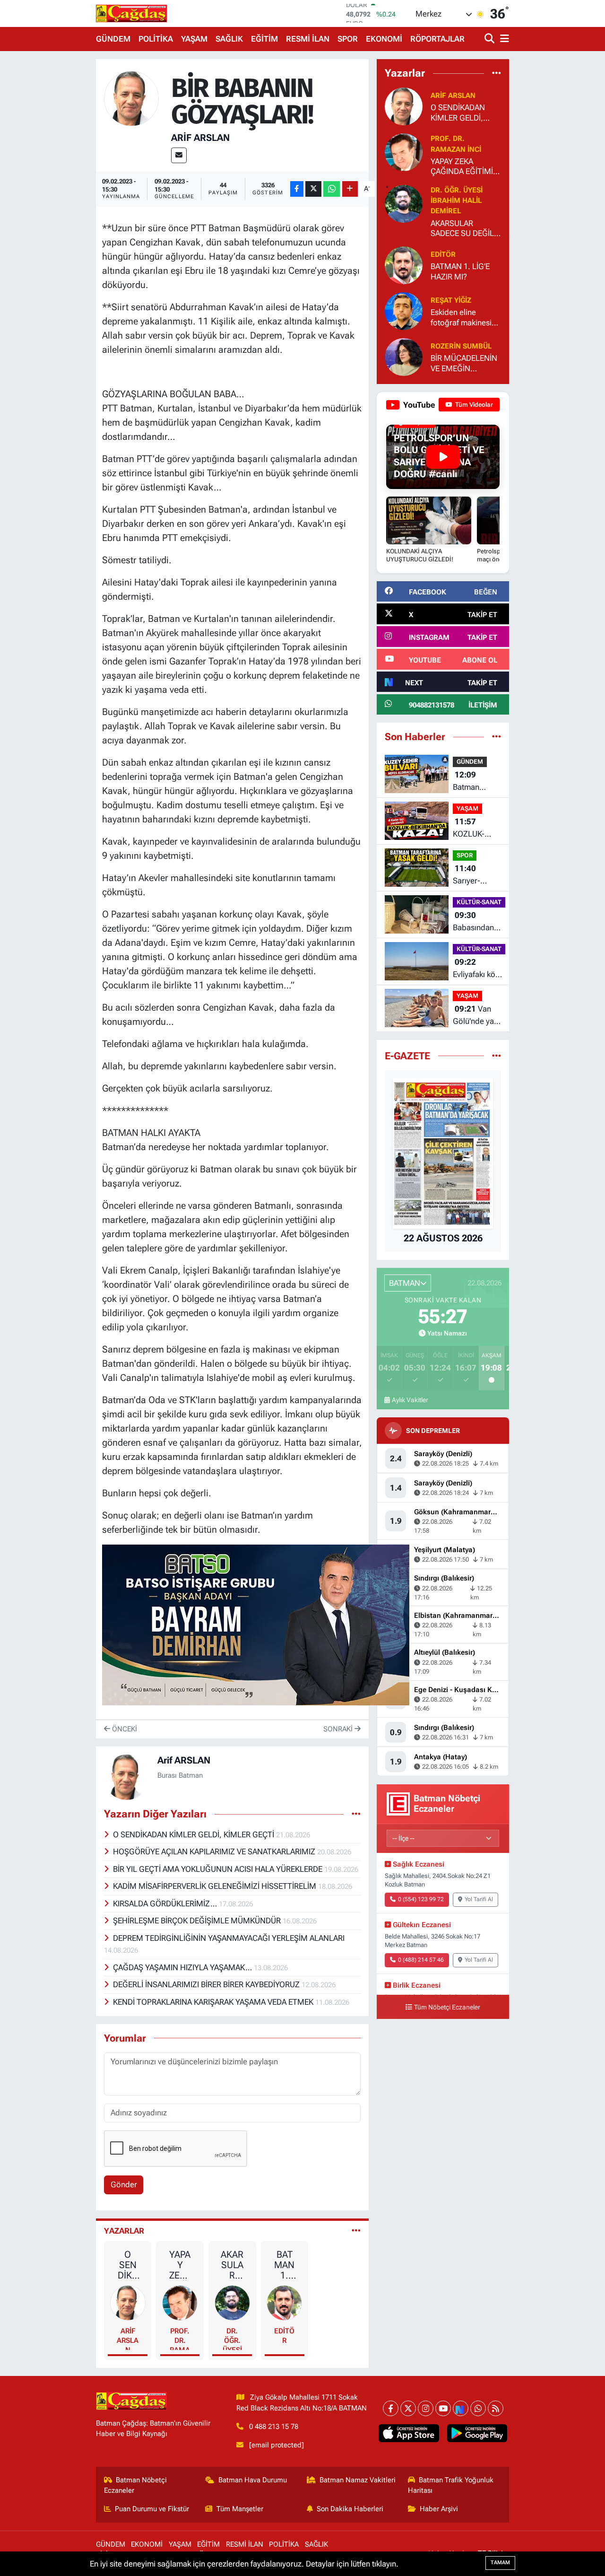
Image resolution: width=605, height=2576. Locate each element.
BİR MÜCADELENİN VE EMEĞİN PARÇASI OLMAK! (464, 363)
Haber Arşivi (439, 2509)
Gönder (124, 2184)
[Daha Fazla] (350, 189)
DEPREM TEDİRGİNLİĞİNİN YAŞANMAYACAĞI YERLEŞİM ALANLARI (229, 1938)
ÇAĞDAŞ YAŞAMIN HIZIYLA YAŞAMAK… (183, 1967)
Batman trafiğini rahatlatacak (474, 782)
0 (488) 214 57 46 (421, 1960)
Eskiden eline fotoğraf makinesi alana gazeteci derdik (461, 318)
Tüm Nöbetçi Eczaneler (447, 2007)
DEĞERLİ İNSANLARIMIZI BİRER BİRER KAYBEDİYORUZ (207, 1984)
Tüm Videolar (473, 405)
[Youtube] (443, 2408)
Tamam (500, 2563)
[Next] (461, 2408)
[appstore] (409, 2433)
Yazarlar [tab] (124, 2231)
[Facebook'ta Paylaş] (297, 189)
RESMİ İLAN (308, 39)
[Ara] (490, 39)
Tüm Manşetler (240, 2509)
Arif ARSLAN (200, 138)
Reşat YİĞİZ (451, 300)
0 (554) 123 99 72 (421, 1899)
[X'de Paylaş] (313, 189)
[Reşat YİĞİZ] (404, 311)
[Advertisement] (57, 201)
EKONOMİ (384, 39)
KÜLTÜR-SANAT (479, 902)
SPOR (348, 39)
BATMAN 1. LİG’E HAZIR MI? (285, 2265)
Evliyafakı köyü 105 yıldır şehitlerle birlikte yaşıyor (478, 969)
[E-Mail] (179, 155)
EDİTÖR (284, 2336)
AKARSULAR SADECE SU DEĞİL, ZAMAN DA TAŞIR (232, 2265)
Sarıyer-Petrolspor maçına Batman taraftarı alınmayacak (475, 875)
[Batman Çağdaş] (131, 13)
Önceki (124, 1729)
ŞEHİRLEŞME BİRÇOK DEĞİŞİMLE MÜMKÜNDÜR (198, 1921)
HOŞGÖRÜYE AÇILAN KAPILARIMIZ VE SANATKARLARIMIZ (215, 1851)
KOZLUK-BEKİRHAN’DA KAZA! (477, 828)
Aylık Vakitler (410, 1400)
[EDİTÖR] (284, 2302)
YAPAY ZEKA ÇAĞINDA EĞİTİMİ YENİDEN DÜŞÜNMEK (180, 2265)
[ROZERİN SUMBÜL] (404, 357)
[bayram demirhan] (256, 1624)
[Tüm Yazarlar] (356, 2231)
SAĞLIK (229, 39)
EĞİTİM (264, 39)
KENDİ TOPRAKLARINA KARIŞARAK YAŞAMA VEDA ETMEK (214, 2002)
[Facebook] (391, 2408)
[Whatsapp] (478, 2408)
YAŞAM (194, 39)
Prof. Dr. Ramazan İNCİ (180, 2338)
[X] (408, 2408)
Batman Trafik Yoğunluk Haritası (451, 2485)
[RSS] (496, 2408)
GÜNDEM (113, 39)
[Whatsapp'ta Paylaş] (332, 189)
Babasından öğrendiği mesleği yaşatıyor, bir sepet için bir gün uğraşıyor (477, 922)
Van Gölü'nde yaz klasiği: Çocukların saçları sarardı (475, 1016)
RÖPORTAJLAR (437, 39)
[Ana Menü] (503, 39)
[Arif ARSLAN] (132, 98)
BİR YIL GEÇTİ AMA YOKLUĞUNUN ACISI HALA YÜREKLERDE (219, 1869)
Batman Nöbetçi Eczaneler (136, 2485)
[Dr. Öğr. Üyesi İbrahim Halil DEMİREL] (232, 2302)
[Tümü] (497, 73)
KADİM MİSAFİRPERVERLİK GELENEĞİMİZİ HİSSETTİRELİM (216, 1886)
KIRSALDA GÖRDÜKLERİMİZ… (166, 1904)
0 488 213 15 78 (274, 2427)
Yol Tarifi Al (479, 1899)
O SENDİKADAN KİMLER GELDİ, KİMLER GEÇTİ (194, 1834)
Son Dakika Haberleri (350, 2509)
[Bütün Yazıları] (356, 1814)
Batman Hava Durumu (253, 2480)
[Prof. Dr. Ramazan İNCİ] (180, 2302)
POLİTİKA (156, 39)
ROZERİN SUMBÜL (461, 346)
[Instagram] (426, 2408)
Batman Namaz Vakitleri (358, 2480)
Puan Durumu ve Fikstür (152, 2509)
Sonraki (339, 1729)
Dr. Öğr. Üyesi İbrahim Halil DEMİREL (232, 2338)
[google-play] (477, 2433)
